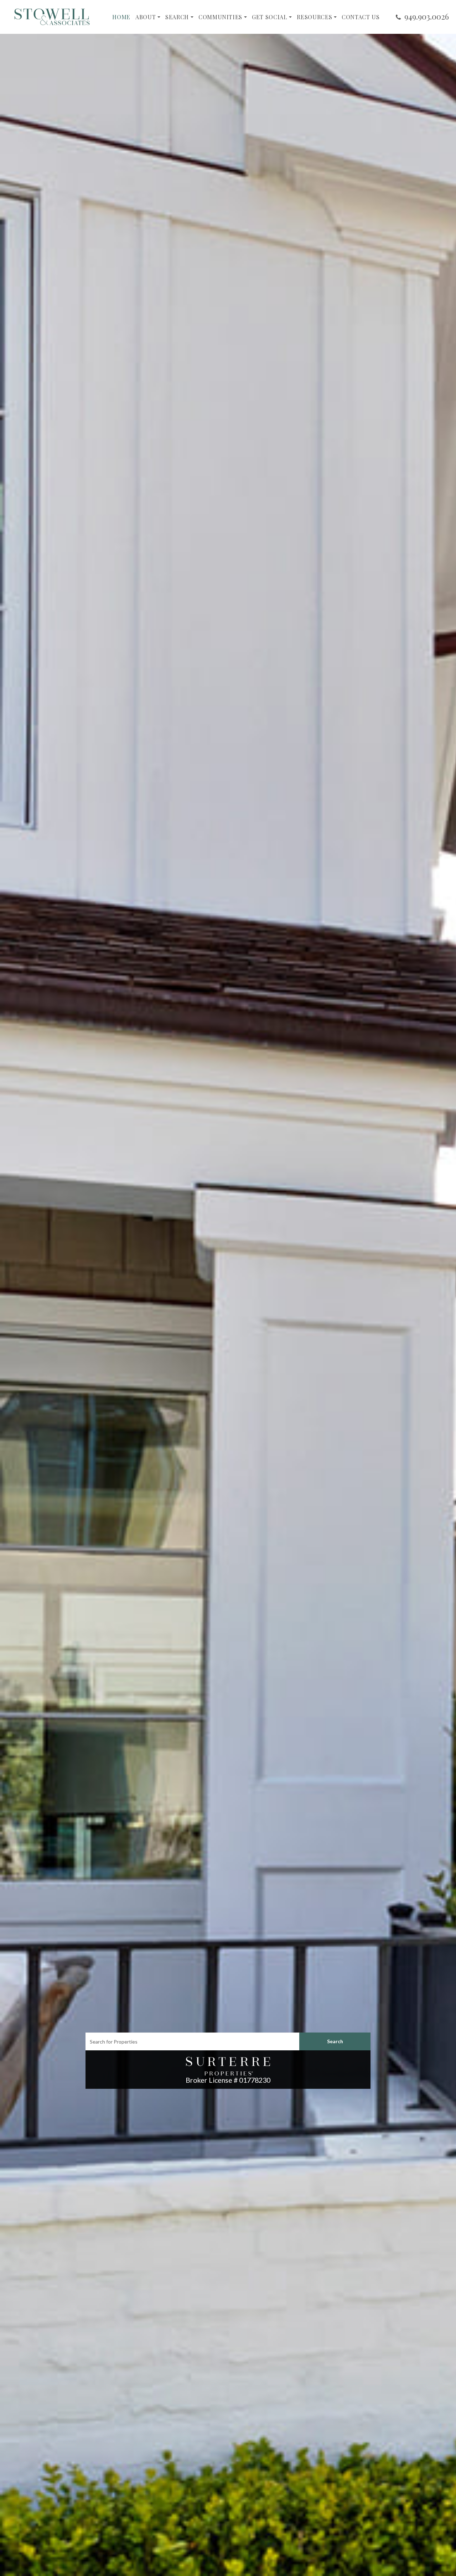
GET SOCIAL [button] (270, 17)
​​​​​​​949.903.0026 (427, 16)
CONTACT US (361, 17)
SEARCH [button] (177, 17)
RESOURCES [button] (314, 17)
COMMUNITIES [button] (220, 17)
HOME (121, 17)
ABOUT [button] (146, 17)
